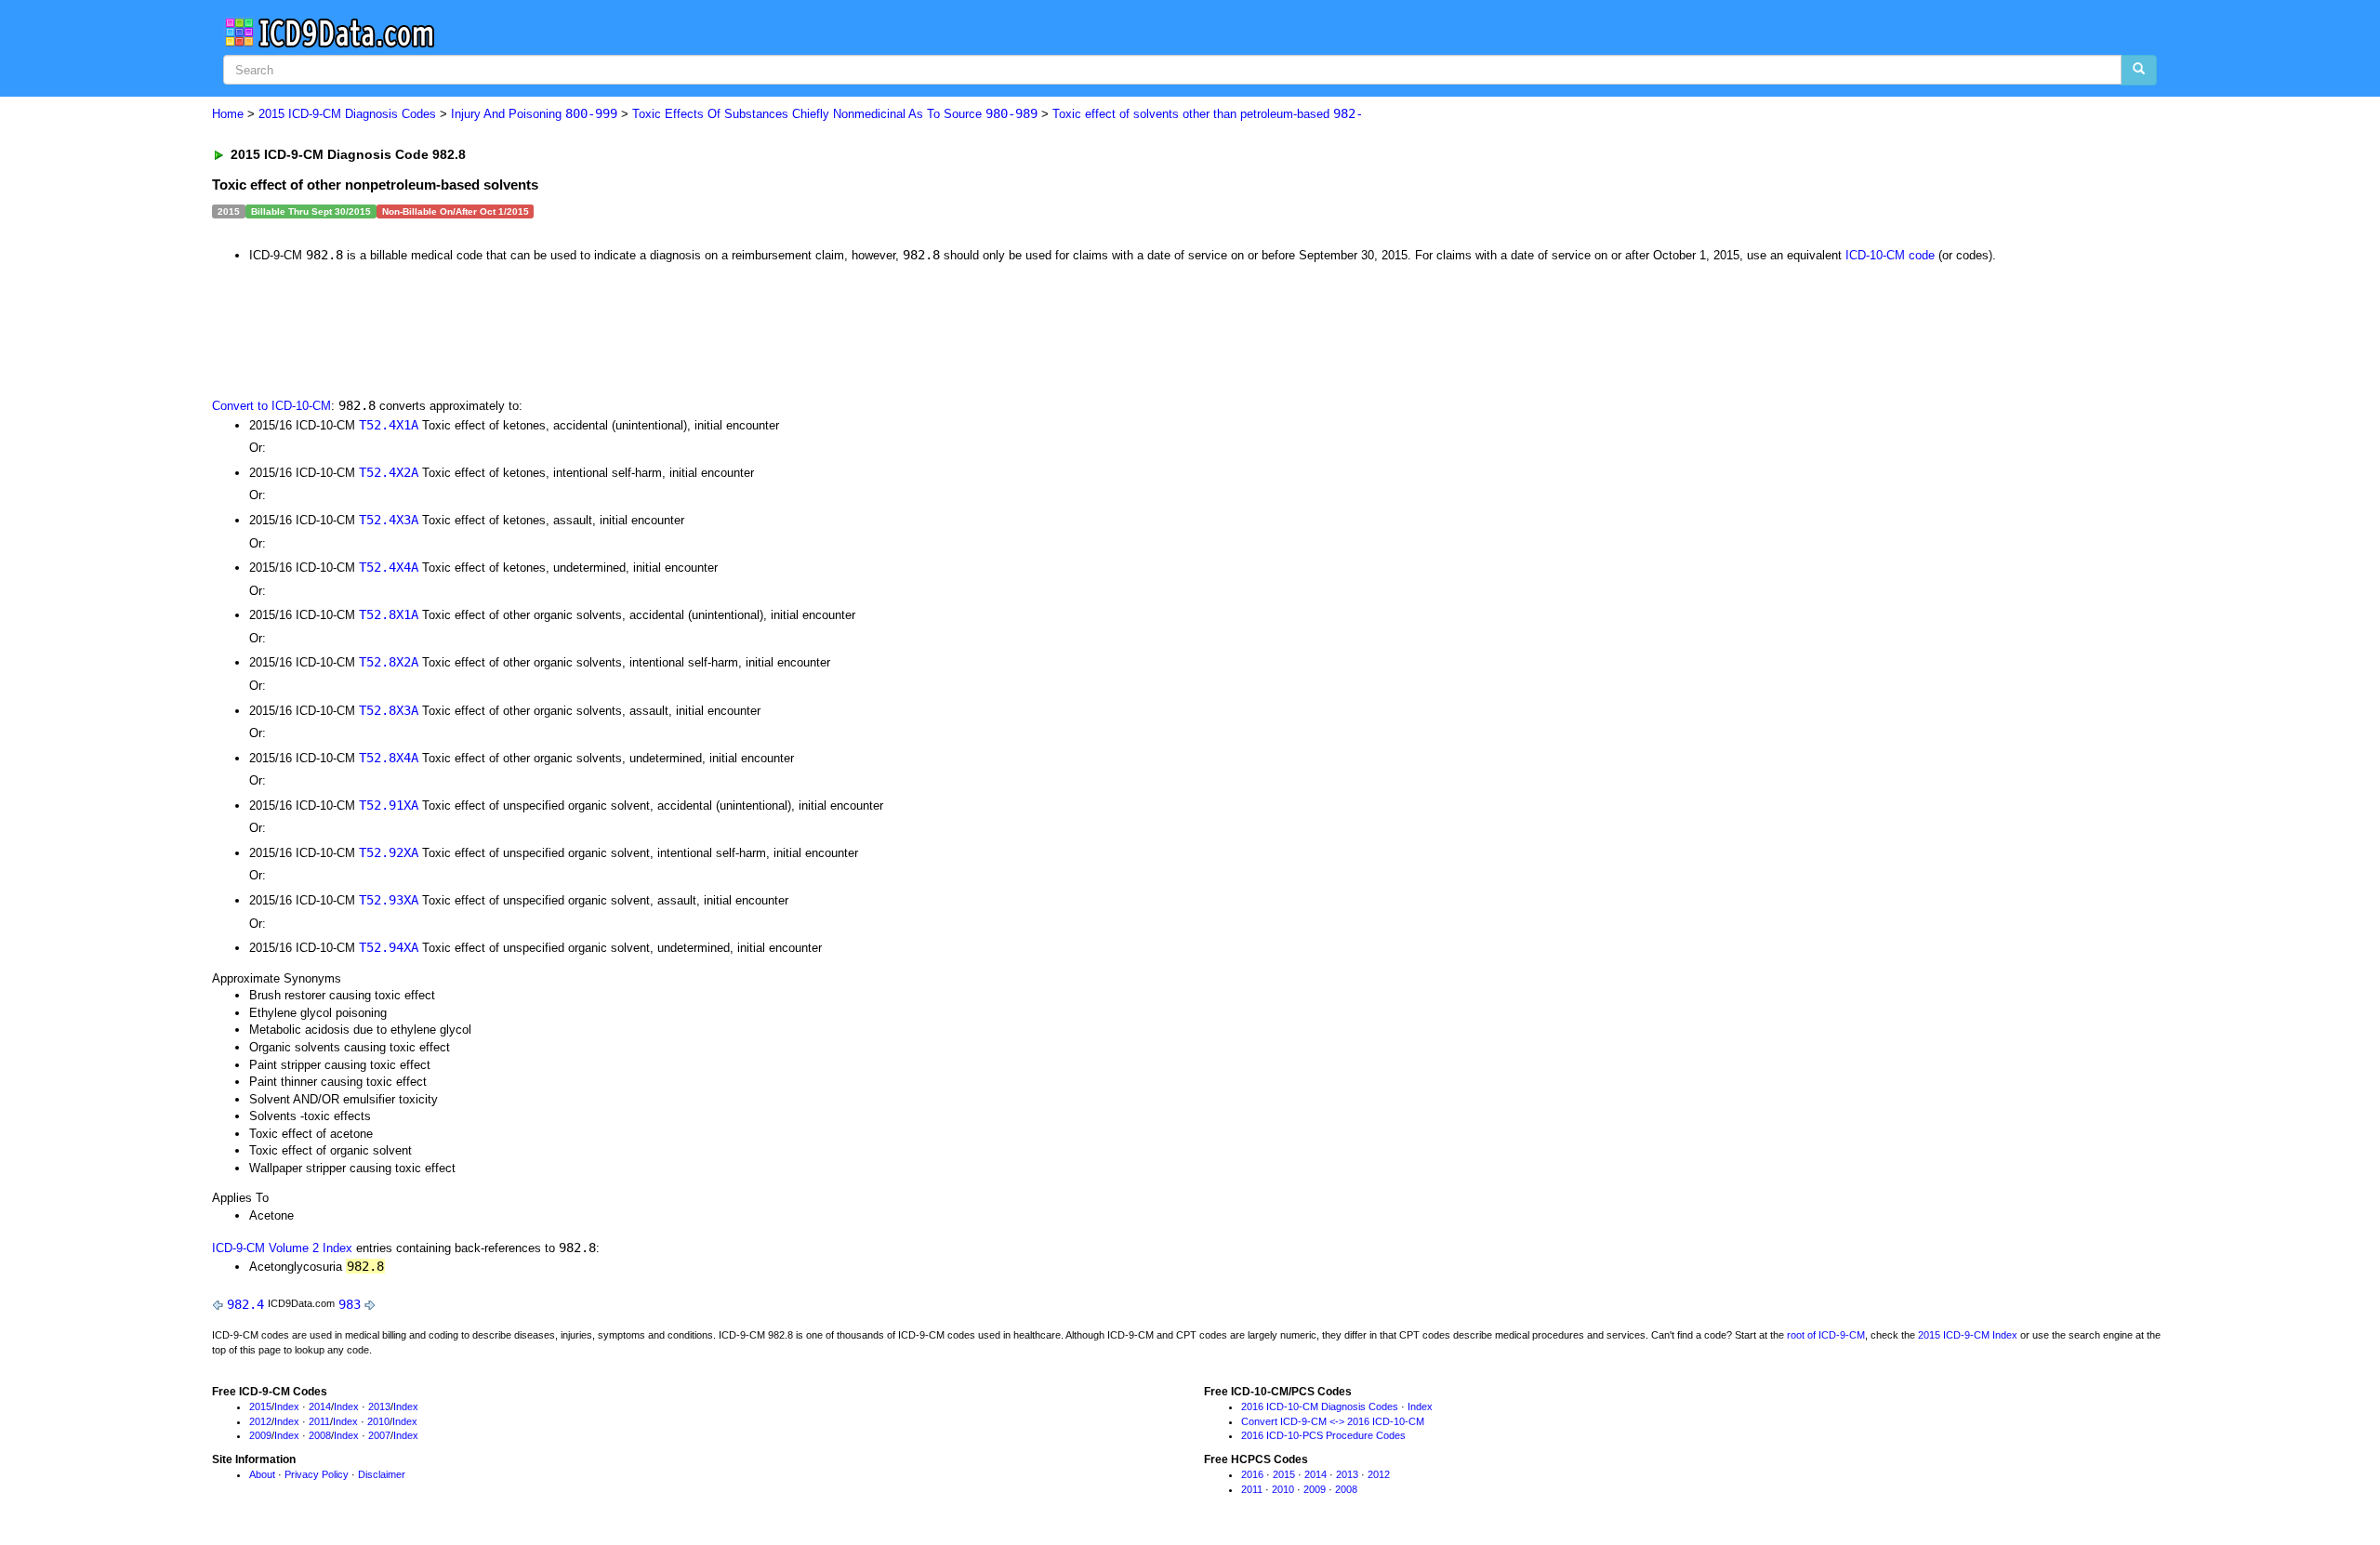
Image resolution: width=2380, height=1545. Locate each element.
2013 (379, 1406)
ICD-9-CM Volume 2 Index (282, 1248)
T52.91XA (389, 805)
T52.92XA (389, 852)
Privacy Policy (317, 1474)
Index (287, 1406)
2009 (260, 1435)
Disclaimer (382, 1474)
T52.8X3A (389, 710)
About (262, 1474)
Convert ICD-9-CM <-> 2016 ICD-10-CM (1333, 1421)
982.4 (245, 1304)
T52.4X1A (389, 425)
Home (228, 114)
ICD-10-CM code (1890, 255)
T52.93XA (389, 900)
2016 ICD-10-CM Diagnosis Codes (1320, 1406)
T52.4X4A (389, 567)
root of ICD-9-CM (1826, 1335)
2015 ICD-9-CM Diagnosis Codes (347, 114)
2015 (260, 1406)
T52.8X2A (389, 662)
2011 (319, 1421)
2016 (1252, 1474)
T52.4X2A (389, 472)
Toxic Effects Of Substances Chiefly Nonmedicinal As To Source (835, 114)
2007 (379, 1435)
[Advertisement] (544, 329)
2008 (320, 1435)
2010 (378, 1421)
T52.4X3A (389, 520)
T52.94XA (389, 947)
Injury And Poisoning (534, 114)
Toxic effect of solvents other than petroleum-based (1208, 114)
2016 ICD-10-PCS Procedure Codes (1323, 1435)
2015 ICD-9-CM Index (1968, 1335)
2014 (320, 1406)
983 (350, 1304)
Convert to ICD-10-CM (271, 406)
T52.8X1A (389, 614)
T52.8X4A (389, 758)
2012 (260, 1421)
